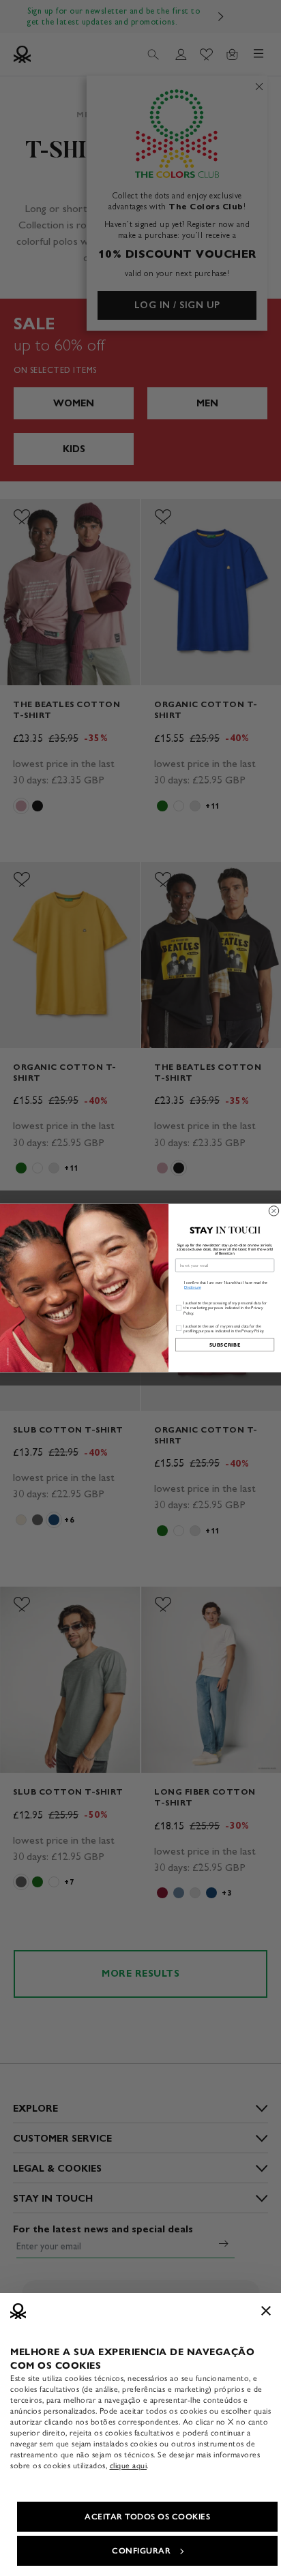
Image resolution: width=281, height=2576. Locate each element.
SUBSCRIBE (225, 1345)
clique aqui (129, 2466)
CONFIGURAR (141, 2551)
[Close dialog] (273, 1211)
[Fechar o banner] (266, 2311)
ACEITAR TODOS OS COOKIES (147, 2517)
